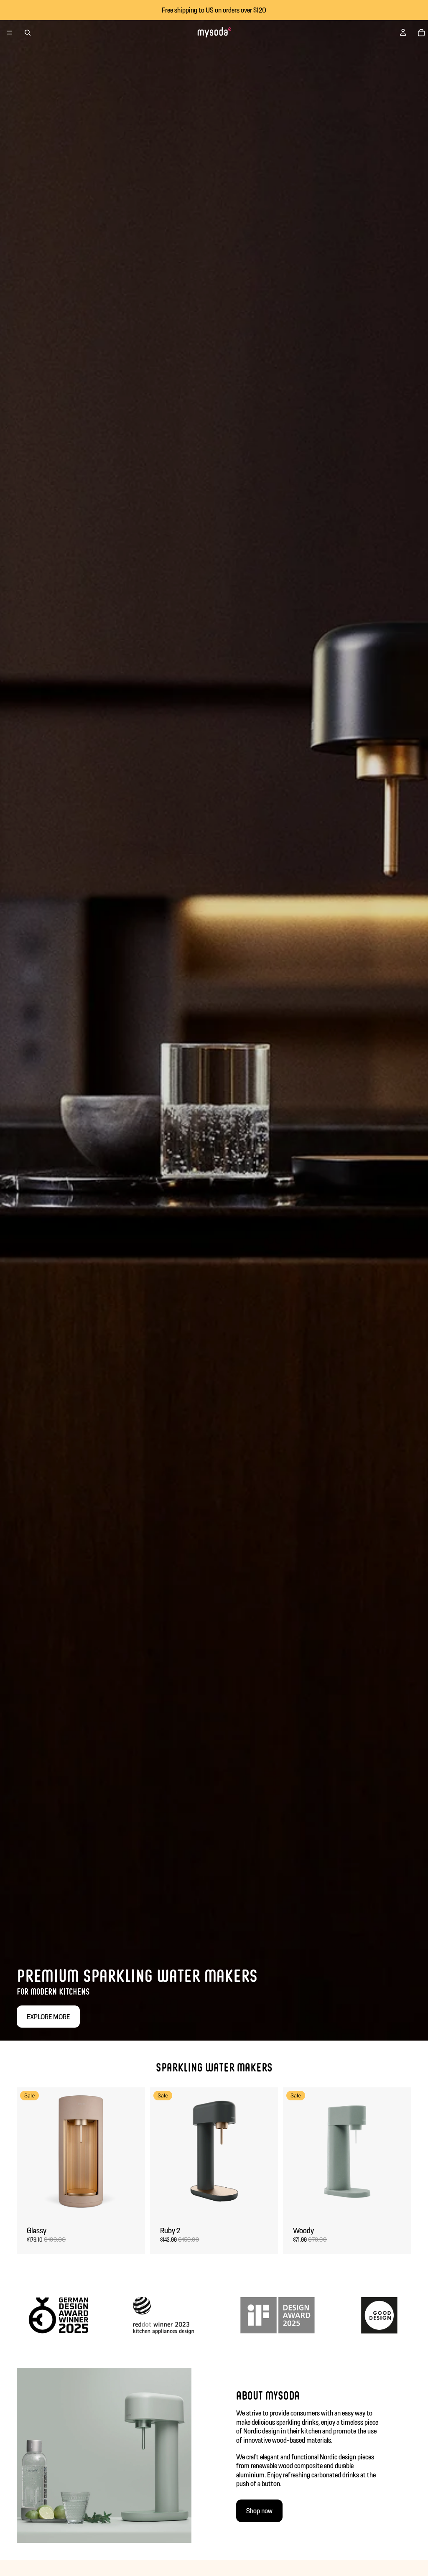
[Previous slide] (29, 2151)
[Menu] (10, 33)
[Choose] (132, 2203)
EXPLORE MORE (48, 2017)
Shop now (259, 2511)
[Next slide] (132, 2151)
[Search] (28, 33)
